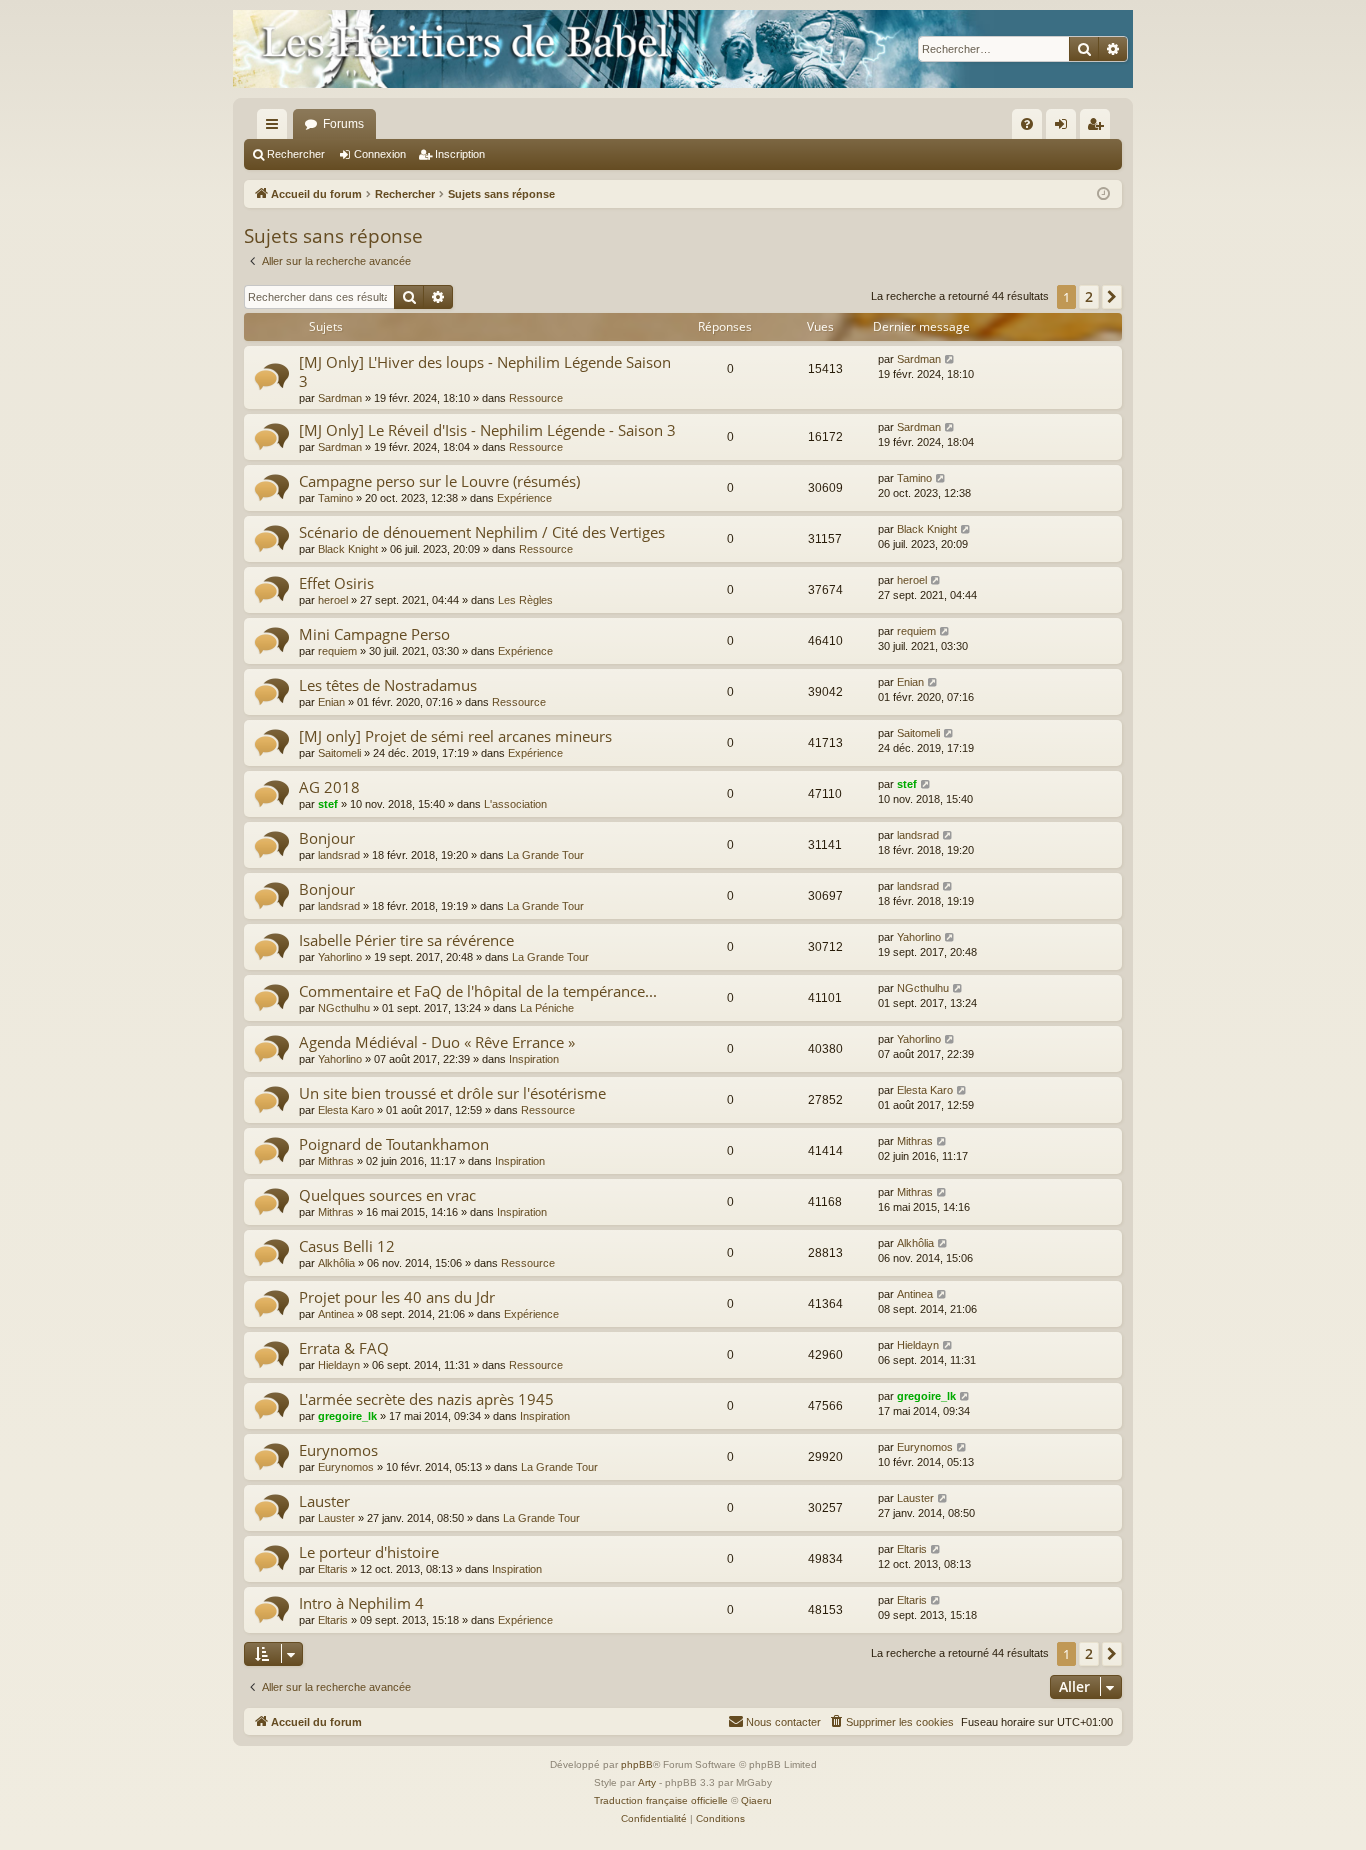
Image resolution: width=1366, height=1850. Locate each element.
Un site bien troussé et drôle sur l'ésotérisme (452, 1093)
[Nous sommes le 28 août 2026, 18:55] (1103, 194)
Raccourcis (276, 128)
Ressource (536, 398)
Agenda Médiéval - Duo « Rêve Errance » (437, 1042)
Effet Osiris (336, 583)
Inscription (460, 154)
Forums (343, 124)
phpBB (637, 1764)
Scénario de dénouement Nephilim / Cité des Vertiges (482, 532)
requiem (337, 651)
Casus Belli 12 (347, 1246)
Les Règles (525, 600)
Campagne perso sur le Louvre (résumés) (439, 481)
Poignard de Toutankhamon (394, 1144)
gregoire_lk (347, 1416)
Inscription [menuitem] (1099, 128)
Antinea (336, 1314)
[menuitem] (1027, 124)
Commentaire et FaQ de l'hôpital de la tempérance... (478, 991)
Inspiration (534, 1059)
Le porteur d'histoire (369, 1552)
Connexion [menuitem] (1065, 128)
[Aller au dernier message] (950, 359)
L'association (515, 804)
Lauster (324, 1501)
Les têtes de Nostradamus (388, 685)
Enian (331, 702)
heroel (333, 600)
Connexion (380, 154)
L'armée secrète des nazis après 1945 (426, 1399)
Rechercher (296, 154)
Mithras (336, 1161)
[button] (1112, 297)
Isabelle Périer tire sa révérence (406, 940)
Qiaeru (756, 1800)
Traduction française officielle (661, 1800)
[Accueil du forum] (683, 49)
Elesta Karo (346, 1110)
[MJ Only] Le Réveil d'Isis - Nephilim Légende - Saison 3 (487, 430)
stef (328, 804)
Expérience (524, 498)
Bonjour (327, 838)
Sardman (340, 398)
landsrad (339, 855)
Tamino (335, 498)
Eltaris (333, 1569)
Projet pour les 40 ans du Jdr (397, 1297)
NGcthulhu (344, 1008)
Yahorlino (340, 957)
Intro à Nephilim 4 (361, 1603)
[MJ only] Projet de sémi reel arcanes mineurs (455, 736)
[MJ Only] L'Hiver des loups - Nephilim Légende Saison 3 (485, 371)
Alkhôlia (336, 1263)
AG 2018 (329, 787)
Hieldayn (339, 1365)
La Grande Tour (545, 855)
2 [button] (1089, 296)
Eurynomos (338, 1450)
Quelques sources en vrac (387, 1195)
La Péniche (547, 1008)
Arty (647, 1782)
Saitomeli (339, 753)
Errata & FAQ (344, 1348)
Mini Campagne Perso (374, 634)
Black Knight (348, 549)
